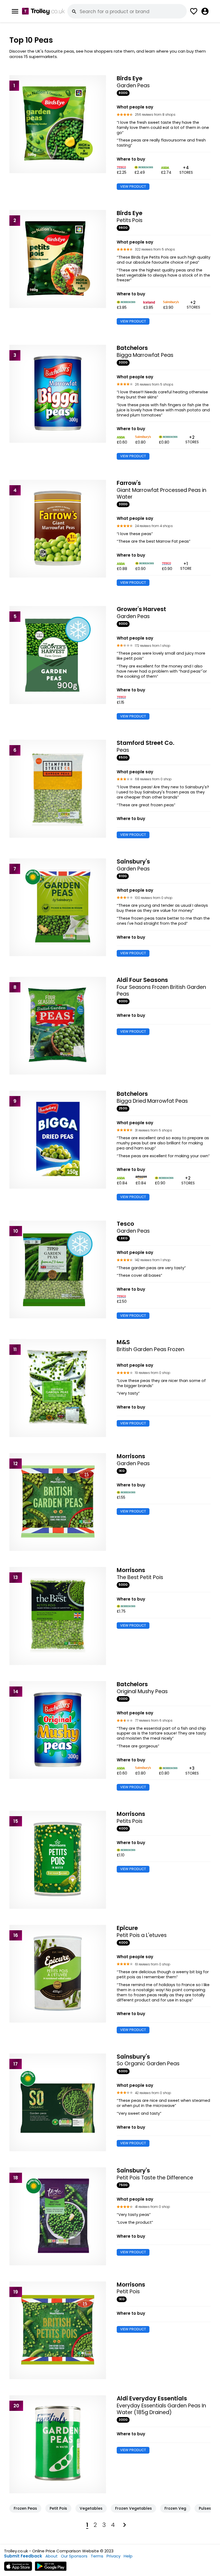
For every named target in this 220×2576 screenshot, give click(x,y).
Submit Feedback (23, 2556)
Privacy (113, 2556)
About (52, 2556)
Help (128, 2556)
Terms (97, 2556)
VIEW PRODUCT (133, 186)
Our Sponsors (74, 2556)
